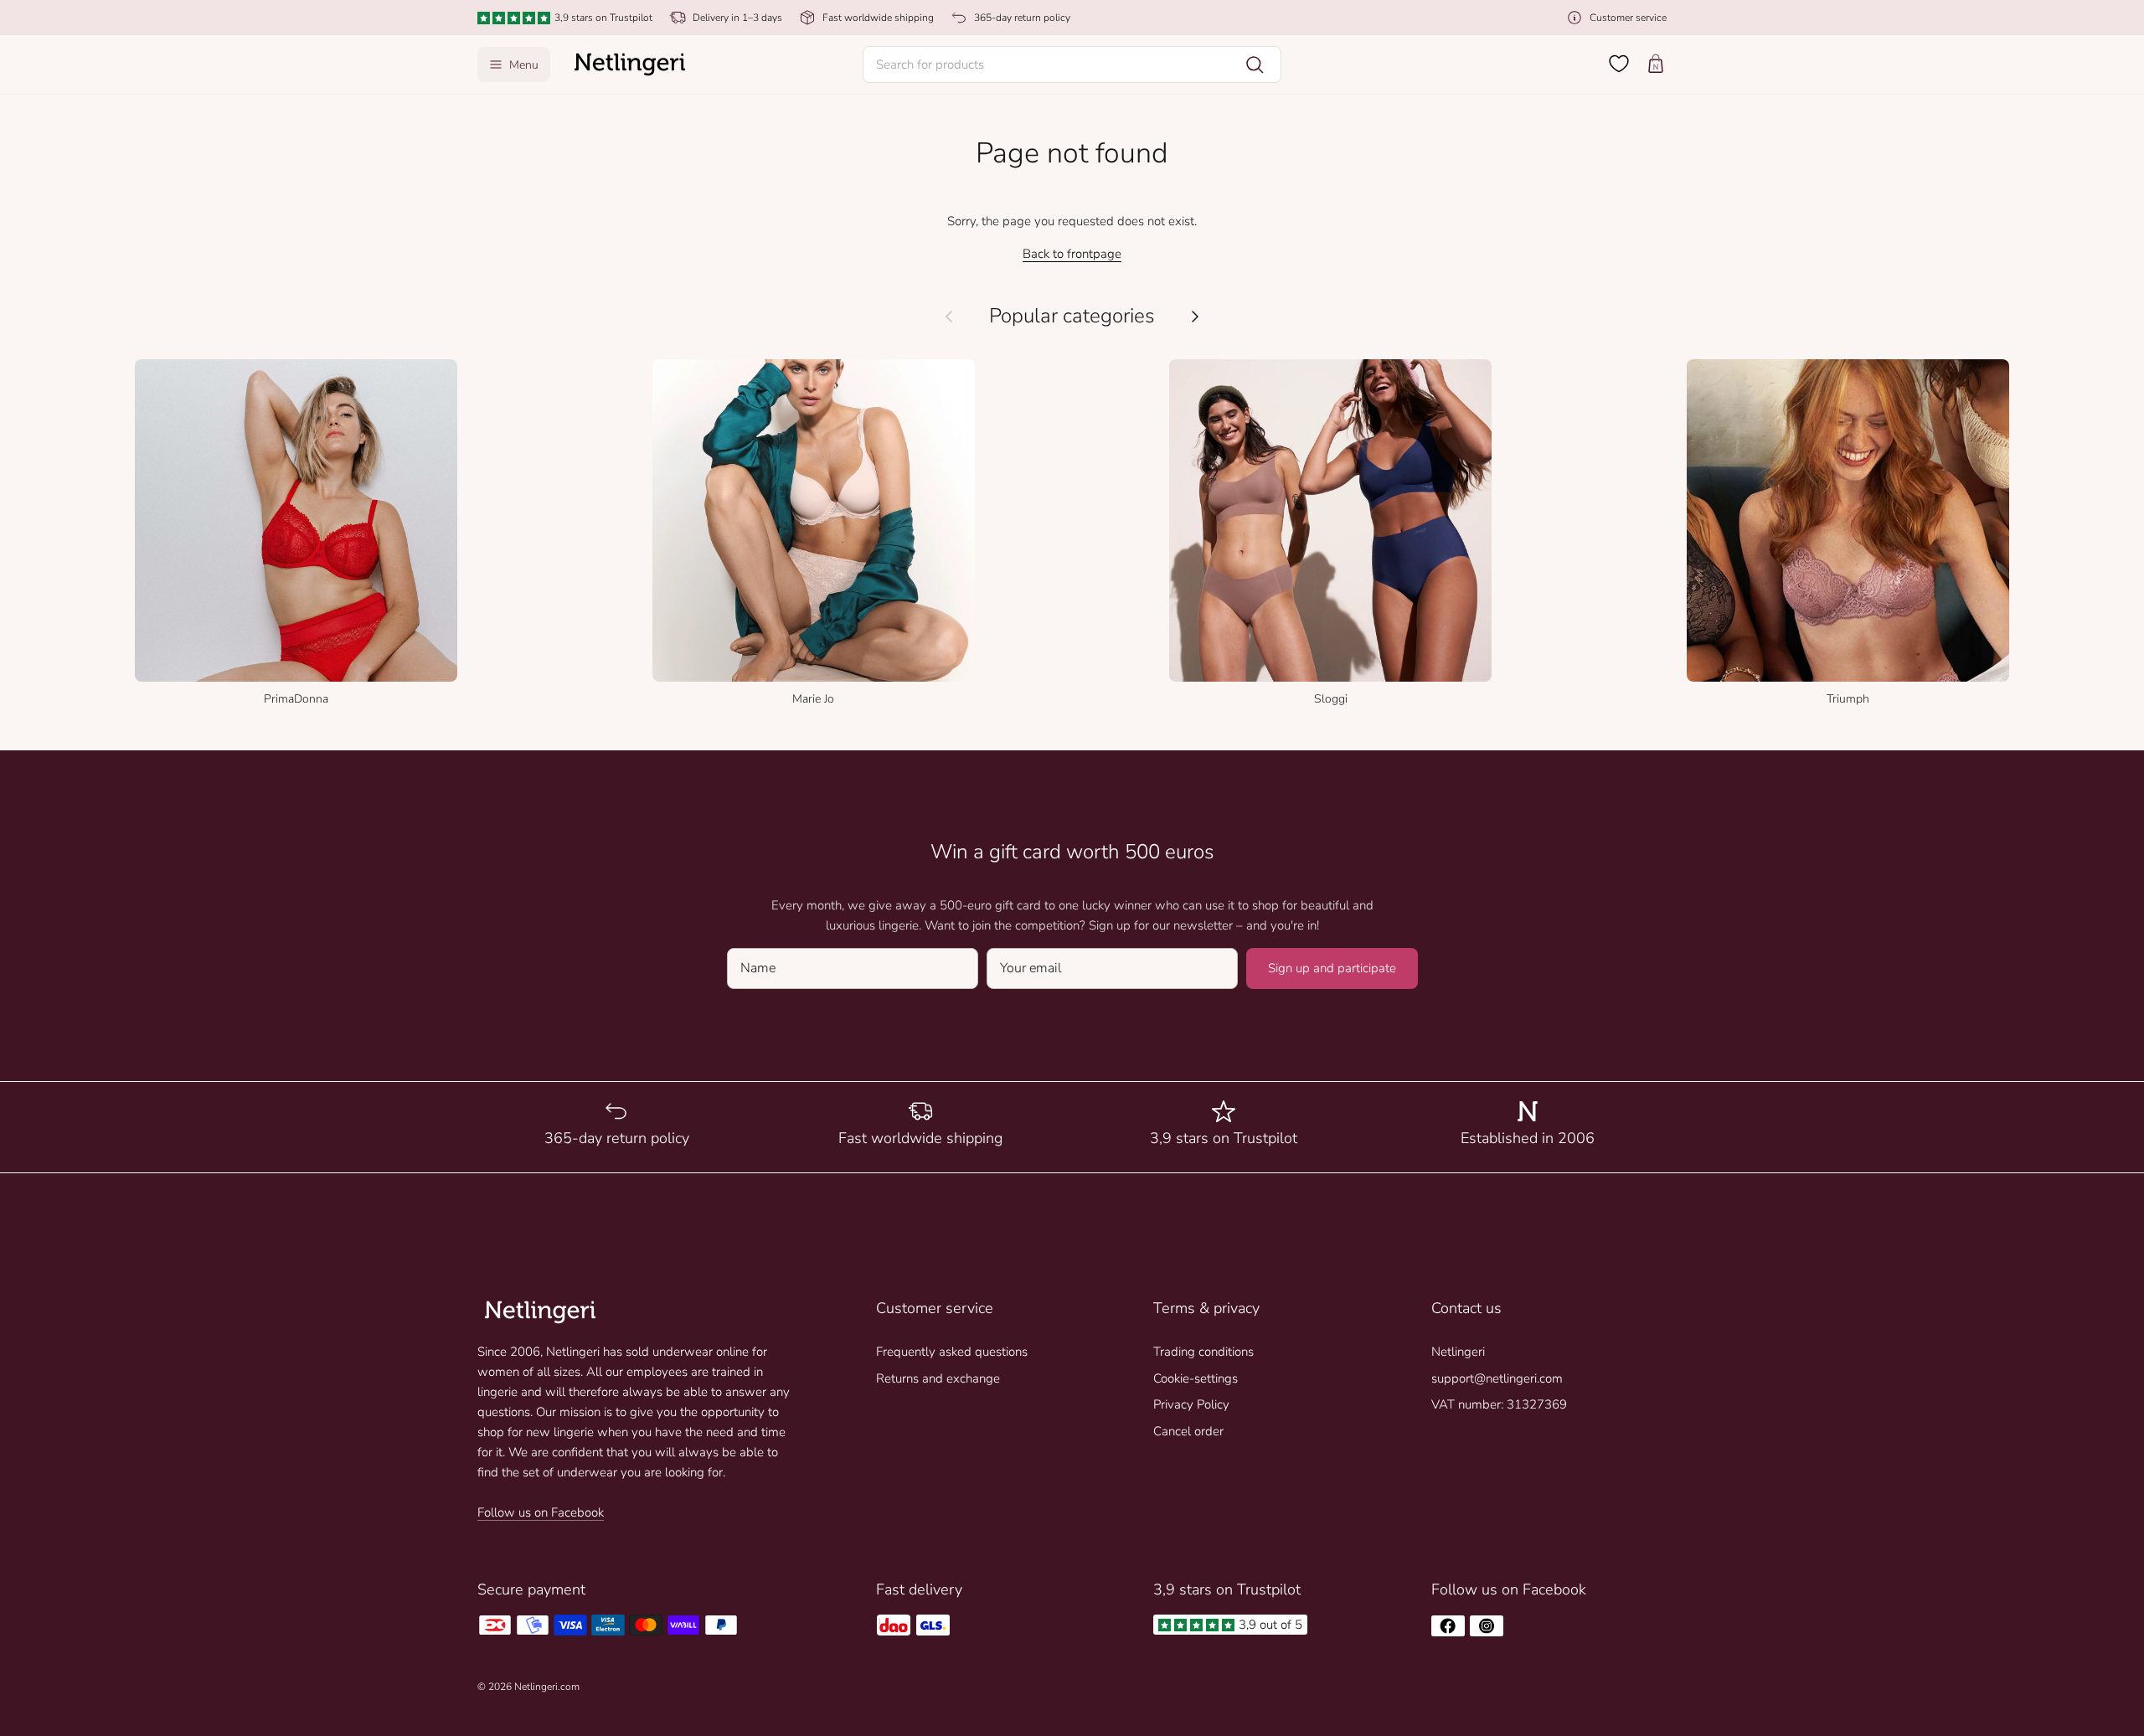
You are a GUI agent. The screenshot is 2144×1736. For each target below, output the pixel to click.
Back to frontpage (1072, 254)
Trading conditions (1203, 1352)
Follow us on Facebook (541, 1512)
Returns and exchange (938, 1378)
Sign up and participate (1332, 968)
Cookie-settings (1196, 1378)
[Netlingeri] (630, 64)
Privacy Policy (1191, 1404)
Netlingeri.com (547, 1687)
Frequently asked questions (952, 1352)
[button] (1072, 64)
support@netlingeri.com (1497, 1378)
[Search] (1255, 64)
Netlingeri (1458, 1352)
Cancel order (1188, 1431)
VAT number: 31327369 (1499, 1404)
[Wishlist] (1619, 64)
